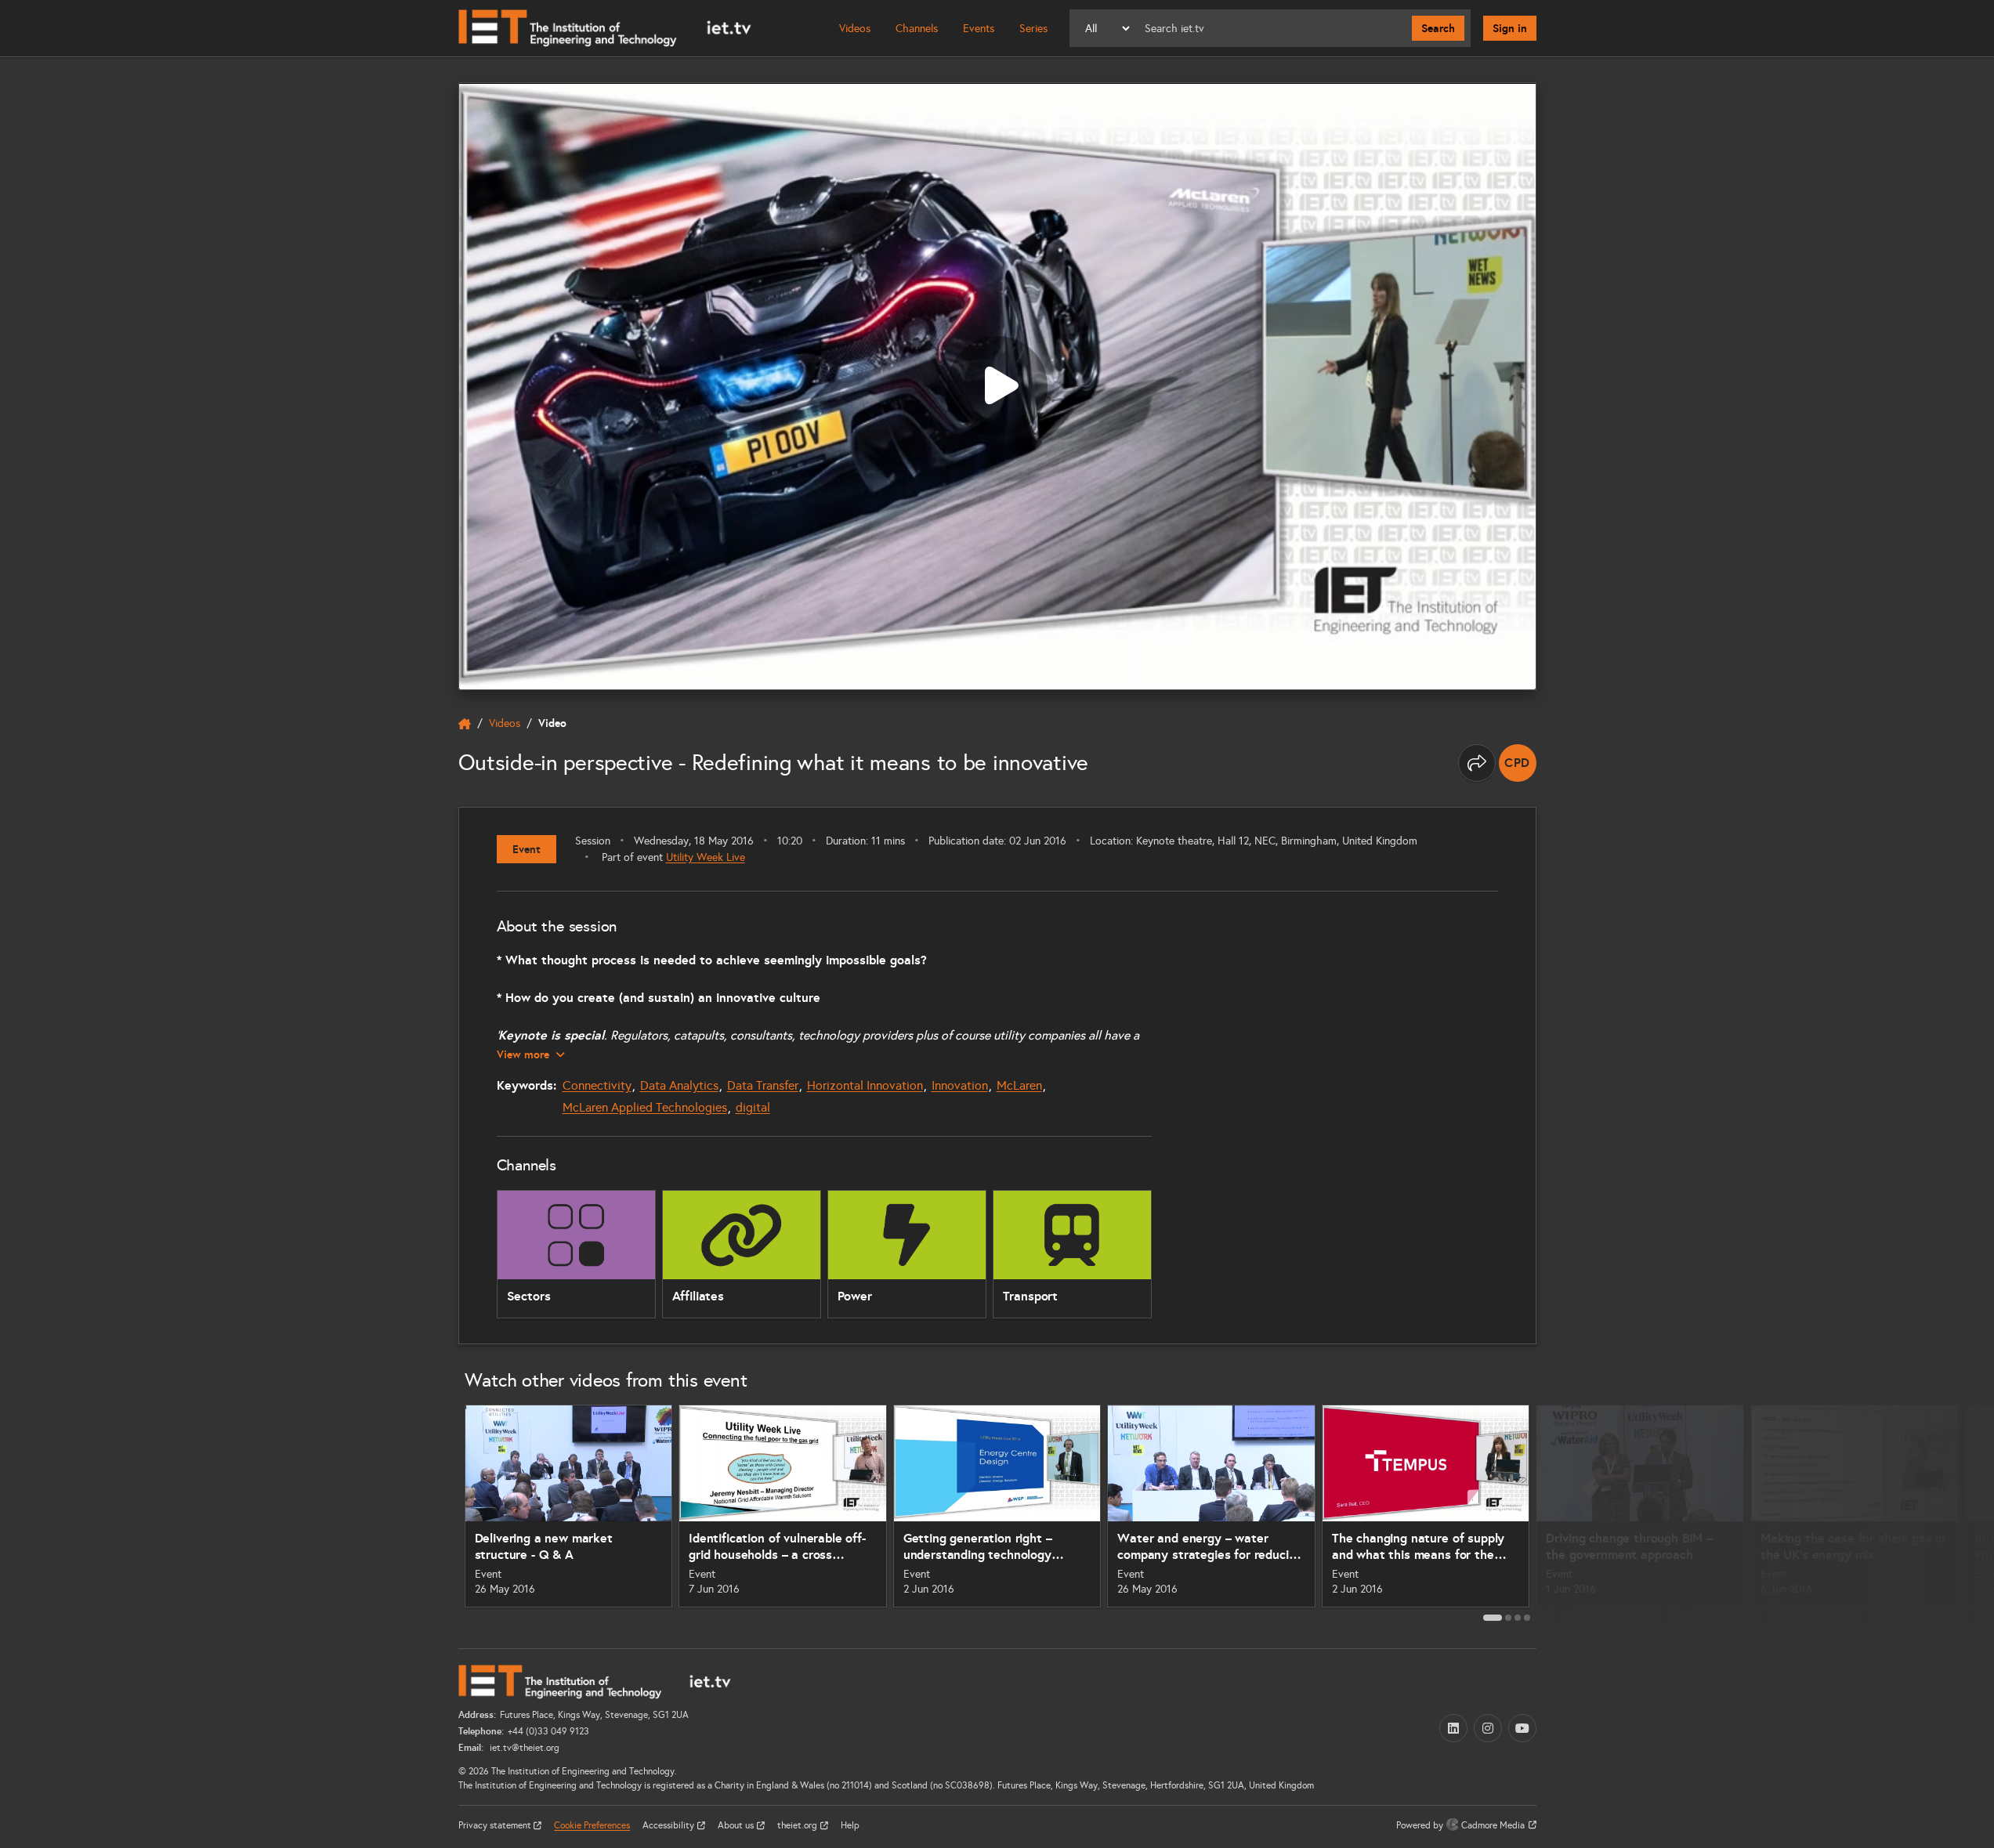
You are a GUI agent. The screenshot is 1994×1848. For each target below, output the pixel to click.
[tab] (1493, 1618)
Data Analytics (679, 1085)
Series (1033, 29)
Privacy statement (496, 1825)
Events (979, 29)
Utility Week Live (706, 857)
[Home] (605, 28)
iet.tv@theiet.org (523, 1748)
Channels (917, 29)
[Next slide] (1554, 1512)
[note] (1518, 763)
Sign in (1510, 28)
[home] (465, 724)
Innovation (960, 1085)
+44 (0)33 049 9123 (548, 1731)
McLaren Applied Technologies (645, 1107)
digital (753, 1107)
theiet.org (798, 1825)
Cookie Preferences (592, 1825)
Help (850, 1825)
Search (1438, 28)
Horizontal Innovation (865, 1085)
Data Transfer (763, 1085)
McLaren (1019, 1085)
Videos (855, 29)
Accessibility (669, 1825)
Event (527, 849)
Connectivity (597, 1085)
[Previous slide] (441, 1512)
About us (737, 1825)
